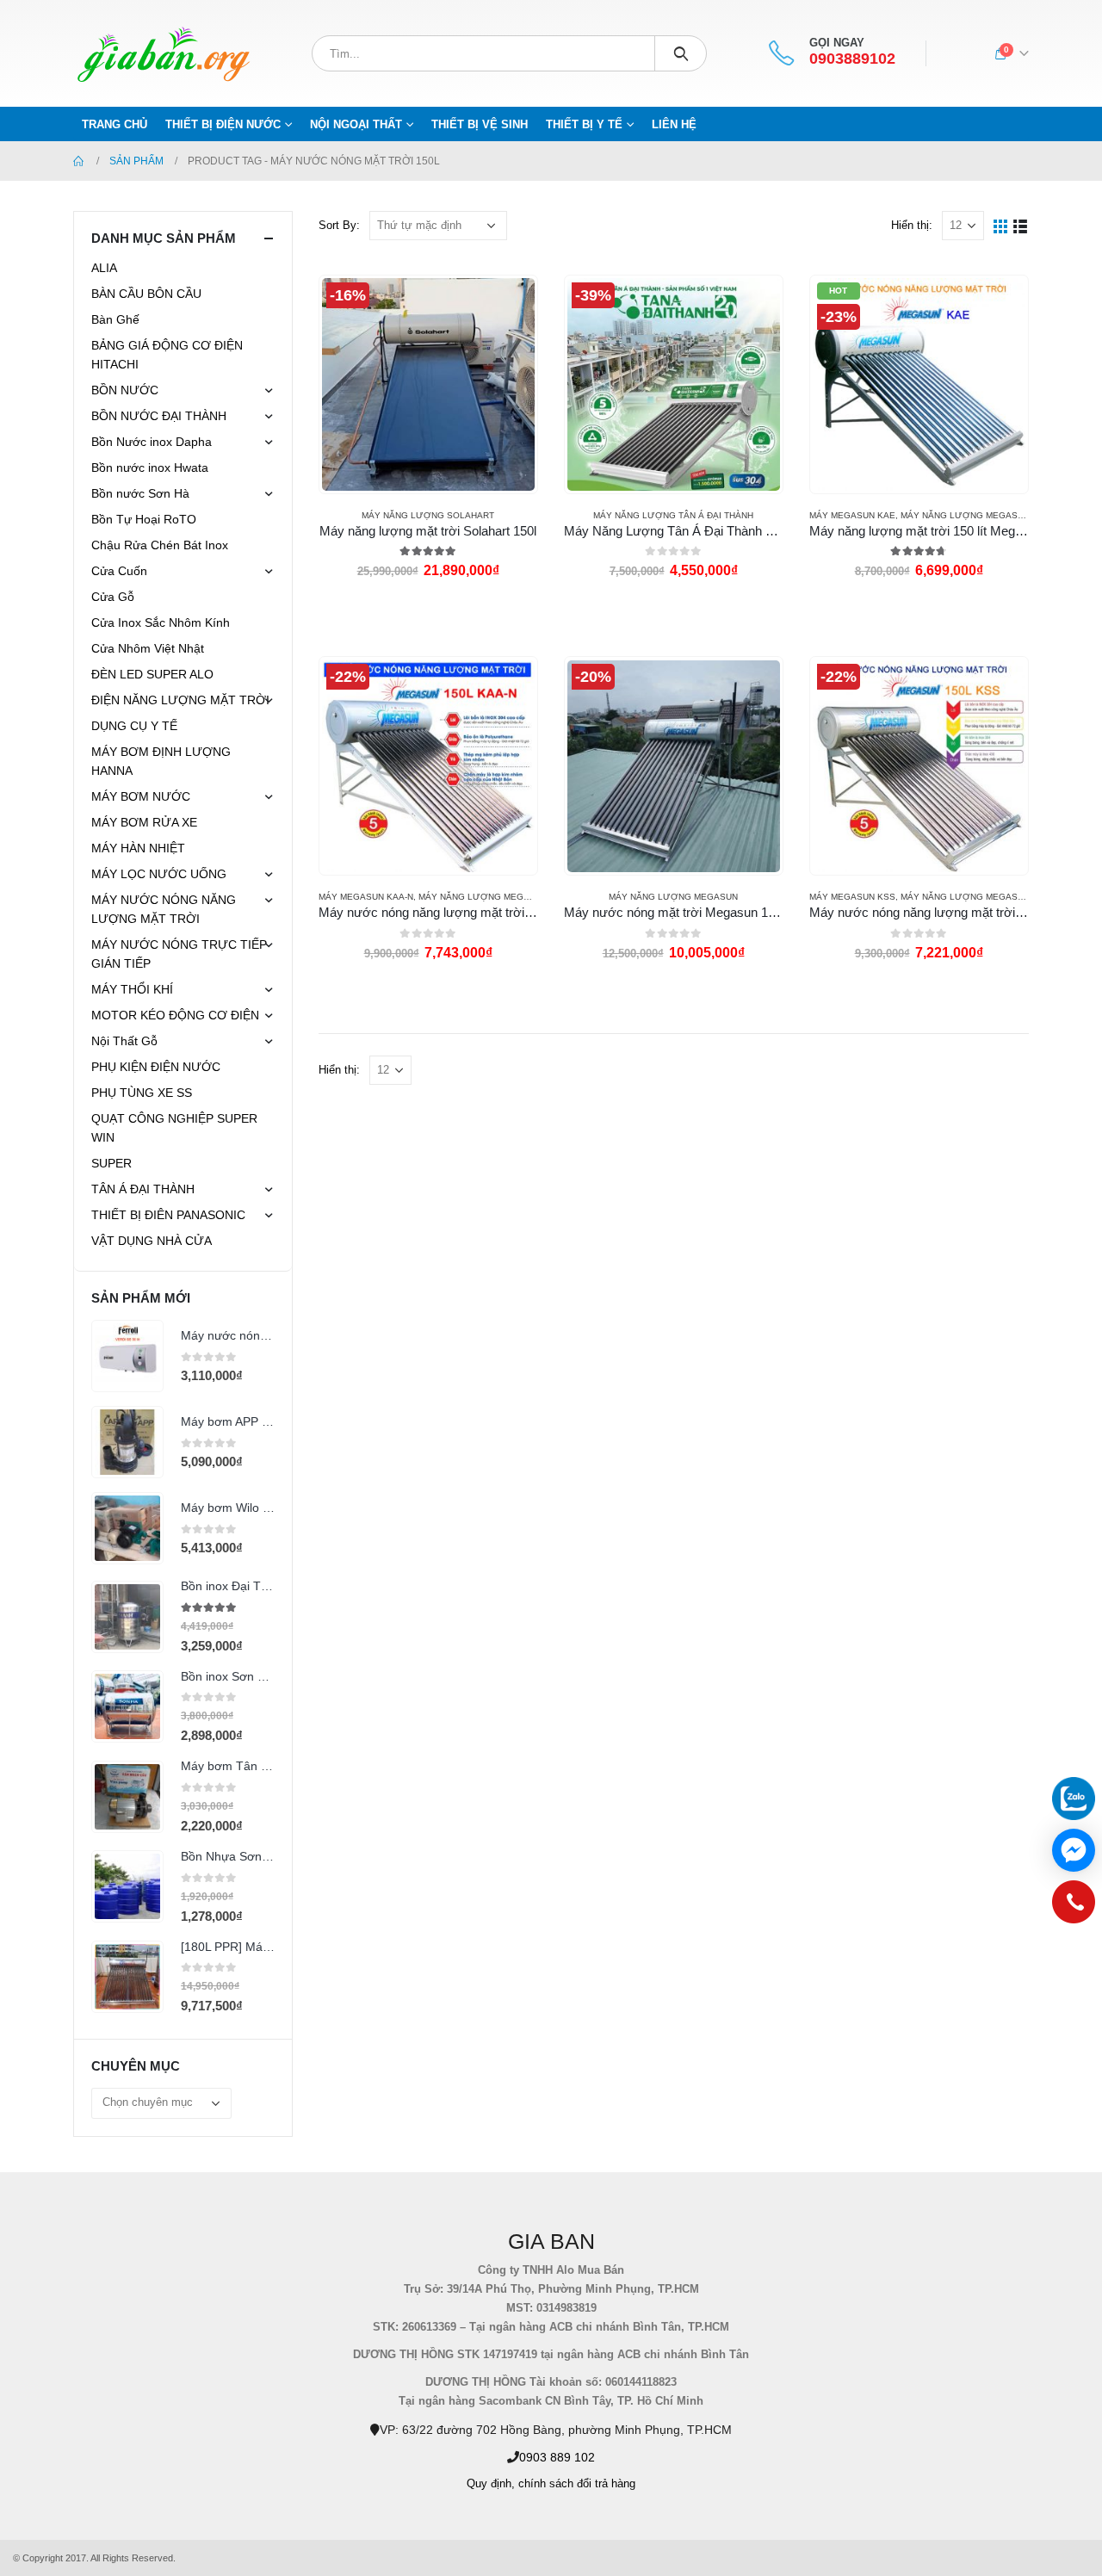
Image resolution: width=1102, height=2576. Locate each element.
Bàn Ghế (115, 319)
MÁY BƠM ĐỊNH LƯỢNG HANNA (161, 761)
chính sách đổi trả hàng (577, 2484)
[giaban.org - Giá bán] (164, 53)
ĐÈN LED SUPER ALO (152, 674)
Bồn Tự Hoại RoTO (144, 519)
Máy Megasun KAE (852, 515)
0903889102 (852, 59)
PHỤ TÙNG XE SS (142, 1093)
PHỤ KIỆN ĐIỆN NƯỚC (156, 1067)
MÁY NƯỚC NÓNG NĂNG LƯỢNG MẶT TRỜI (164, 909)
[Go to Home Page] (79, 161)
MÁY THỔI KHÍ (132, 989)
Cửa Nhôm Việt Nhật (148, 648)
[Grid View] (1001, 225)
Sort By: (339, 225)
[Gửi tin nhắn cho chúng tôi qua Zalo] (1074, 1799)
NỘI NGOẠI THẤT (356, 124)
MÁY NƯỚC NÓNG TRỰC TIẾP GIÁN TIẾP (179, 954)
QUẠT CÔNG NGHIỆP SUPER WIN (174, 1128)
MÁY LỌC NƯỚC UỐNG (159, 874)
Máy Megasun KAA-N (366, 897)
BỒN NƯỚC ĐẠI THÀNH (159, 416)
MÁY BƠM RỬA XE (144, 822)
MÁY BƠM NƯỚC (141, 796)
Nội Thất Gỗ (124, 1041)
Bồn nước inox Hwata (150, 468)
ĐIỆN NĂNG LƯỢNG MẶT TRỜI (180, 700)
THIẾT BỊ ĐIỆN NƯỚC (223, 124)
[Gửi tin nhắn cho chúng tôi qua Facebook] (1074, 1850)
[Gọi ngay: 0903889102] (1074, 1906)
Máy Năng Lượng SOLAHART (428, 515)
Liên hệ (674, 124)
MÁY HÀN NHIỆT (138, 848)
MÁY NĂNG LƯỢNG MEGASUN (965, 515)
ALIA (104, 268)
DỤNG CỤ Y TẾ (134, 726)
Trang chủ (115, 124)
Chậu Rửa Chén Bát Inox (160, 545)
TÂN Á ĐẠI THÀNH (143, 1189)
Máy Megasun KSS (852, 897)
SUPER (111, 1163)
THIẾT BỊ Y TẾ (584, 124)
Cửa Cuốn (119, 571)
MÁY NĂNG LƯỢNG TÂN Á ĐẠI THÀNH (673, 515)
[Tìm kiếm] (681, 53)
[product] (127, 1356)
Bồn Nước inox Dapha (152, 442)
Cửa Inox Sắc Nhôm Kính (161, 622)
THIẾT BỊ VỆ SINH (480, 124)
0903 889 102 (557, 2457)
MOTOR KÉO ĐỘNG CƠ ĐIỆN (175, 1015)
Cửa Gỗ (113, 597)
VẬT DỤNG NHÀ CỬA (152, 1241)
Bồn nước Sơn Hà (140, 493)
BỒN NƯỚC (125, 390)
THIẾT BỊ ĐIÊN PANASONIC (168, 1215)
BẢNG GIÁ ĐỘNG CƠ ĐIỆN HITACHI (167, 355)
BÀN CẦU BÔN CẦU (146, 294)
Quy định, (491, 2484)
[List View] (1021, 225)
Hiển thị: (912, 225)
